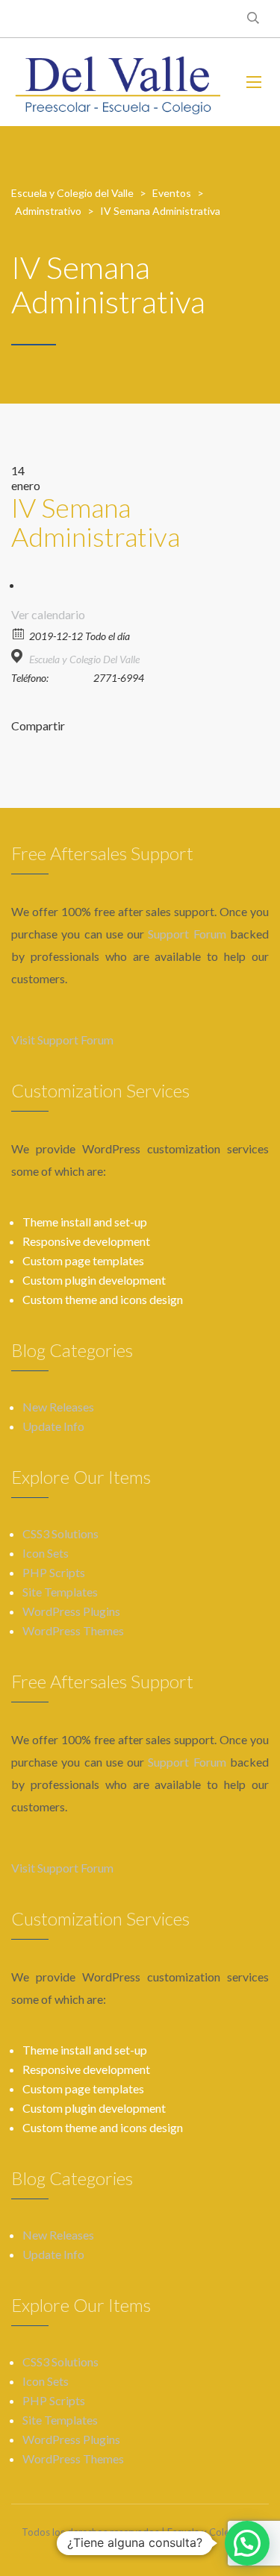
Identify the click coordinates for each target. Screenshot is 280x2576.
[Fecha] (19, 633)
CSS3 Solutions (60, 1533)
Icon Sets (46, 1553)
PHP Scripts (54, 1572)
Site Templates (60, 1592)
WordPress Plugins (71, 1611)
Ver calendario (48, 614)
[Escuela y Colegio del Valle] (118, 82)
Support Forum (187, 934)
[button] (247, 2543)
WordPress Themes (73, 1630)
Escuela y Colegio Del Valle (84, 659)
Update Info (53, 1426)
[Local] (19, 656)
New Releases (58, 1407)
